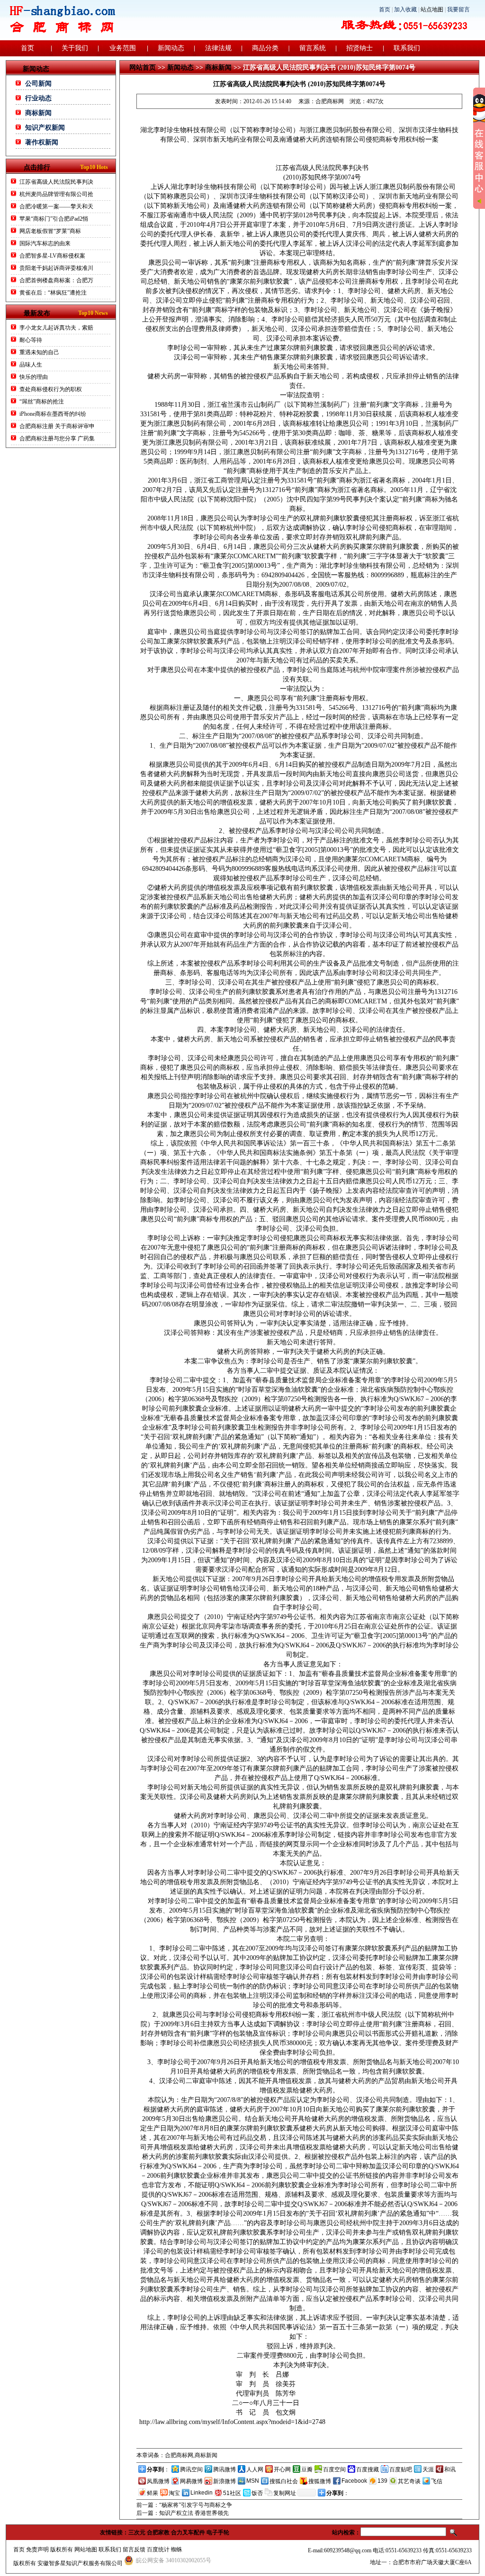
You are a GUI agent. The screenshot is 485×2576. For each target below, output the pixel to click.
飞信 (437, 2481)
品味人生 (31, 365)
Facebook (354, 2481)
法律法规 (218, 48)
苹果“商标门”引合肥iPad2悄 (54, 219)
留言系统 (313, 48)
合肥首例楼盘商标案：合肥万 (56, 280)
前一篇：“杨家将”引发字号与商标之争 (184, 2505)
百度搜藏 (368, 2469)
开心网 (282, 2469)
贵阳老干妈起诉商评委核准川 (56, 268)
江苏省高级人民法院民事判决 (56, 182)
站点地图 (432, 9)
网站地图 (86, 2549)
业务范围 (123, 48)
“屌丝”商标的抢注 (42, 402)
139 (382, 2481)
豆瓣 (307, 2469)
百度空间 (334, 2469)
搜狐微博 (320, 2481)
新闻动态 (171, 48)
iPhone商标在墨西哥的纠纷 (53, 414)
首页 (385, 9)
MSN (253, 2481)
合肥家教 (158, 2532)
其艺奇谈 (409, 2481)
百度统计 (158, 2549)
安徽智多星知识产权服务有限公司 (80, 2563)
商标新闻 (38, 113)
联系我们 (407, 48)
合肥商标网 (330, 101)
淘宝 (174, 2493)
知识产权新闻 (45, 128)
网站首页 (143, 67)
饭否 (257, 2493)
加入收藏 (405, 9)
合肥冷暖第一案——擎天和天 (56, 206)
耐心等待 (31, 340)
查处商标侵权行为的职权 (51, 389)
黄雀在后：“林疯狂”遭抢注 (53, 293)
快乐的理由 (34, 377)
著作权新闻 (42, 142)
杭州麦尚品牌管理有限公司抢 (56, 194)
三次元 (137, 2532)
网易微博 (191, 2481)
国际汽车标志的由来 (45, 243)
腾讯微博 (225, 2469)
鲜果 (153, 2493)
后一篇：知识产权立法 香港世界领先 (183, 2513)
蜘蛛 (177, 2549)
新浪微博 (225, 2481)
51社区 (232, 2493)
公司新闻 (38, 84)
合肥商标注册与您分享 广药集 (57, 438)
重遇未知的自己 (39, 352)
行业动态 (38, 98)
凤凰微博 (158, 2481)
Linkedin (202, 2493)
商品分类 (265, 48)
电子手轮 (218, 2532)
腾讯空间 (191, 2469)
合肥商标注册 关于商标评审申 (57, 426)
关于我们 (75, 48)
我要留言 (458, 9)
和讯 (450, 2469)
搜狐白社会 (284, 2481)
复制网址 (285, 2493)
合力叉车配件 (188, 2532)
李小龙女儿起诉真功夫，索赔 (56, 328)
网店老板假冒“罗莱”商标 (50, 231)
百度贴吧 (401, 2469)
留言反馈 (134, 2549)
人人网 (255, 2469)
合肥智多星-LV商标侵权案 (52, 256)
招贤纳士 (359, 48)
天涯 (428, 2469)
